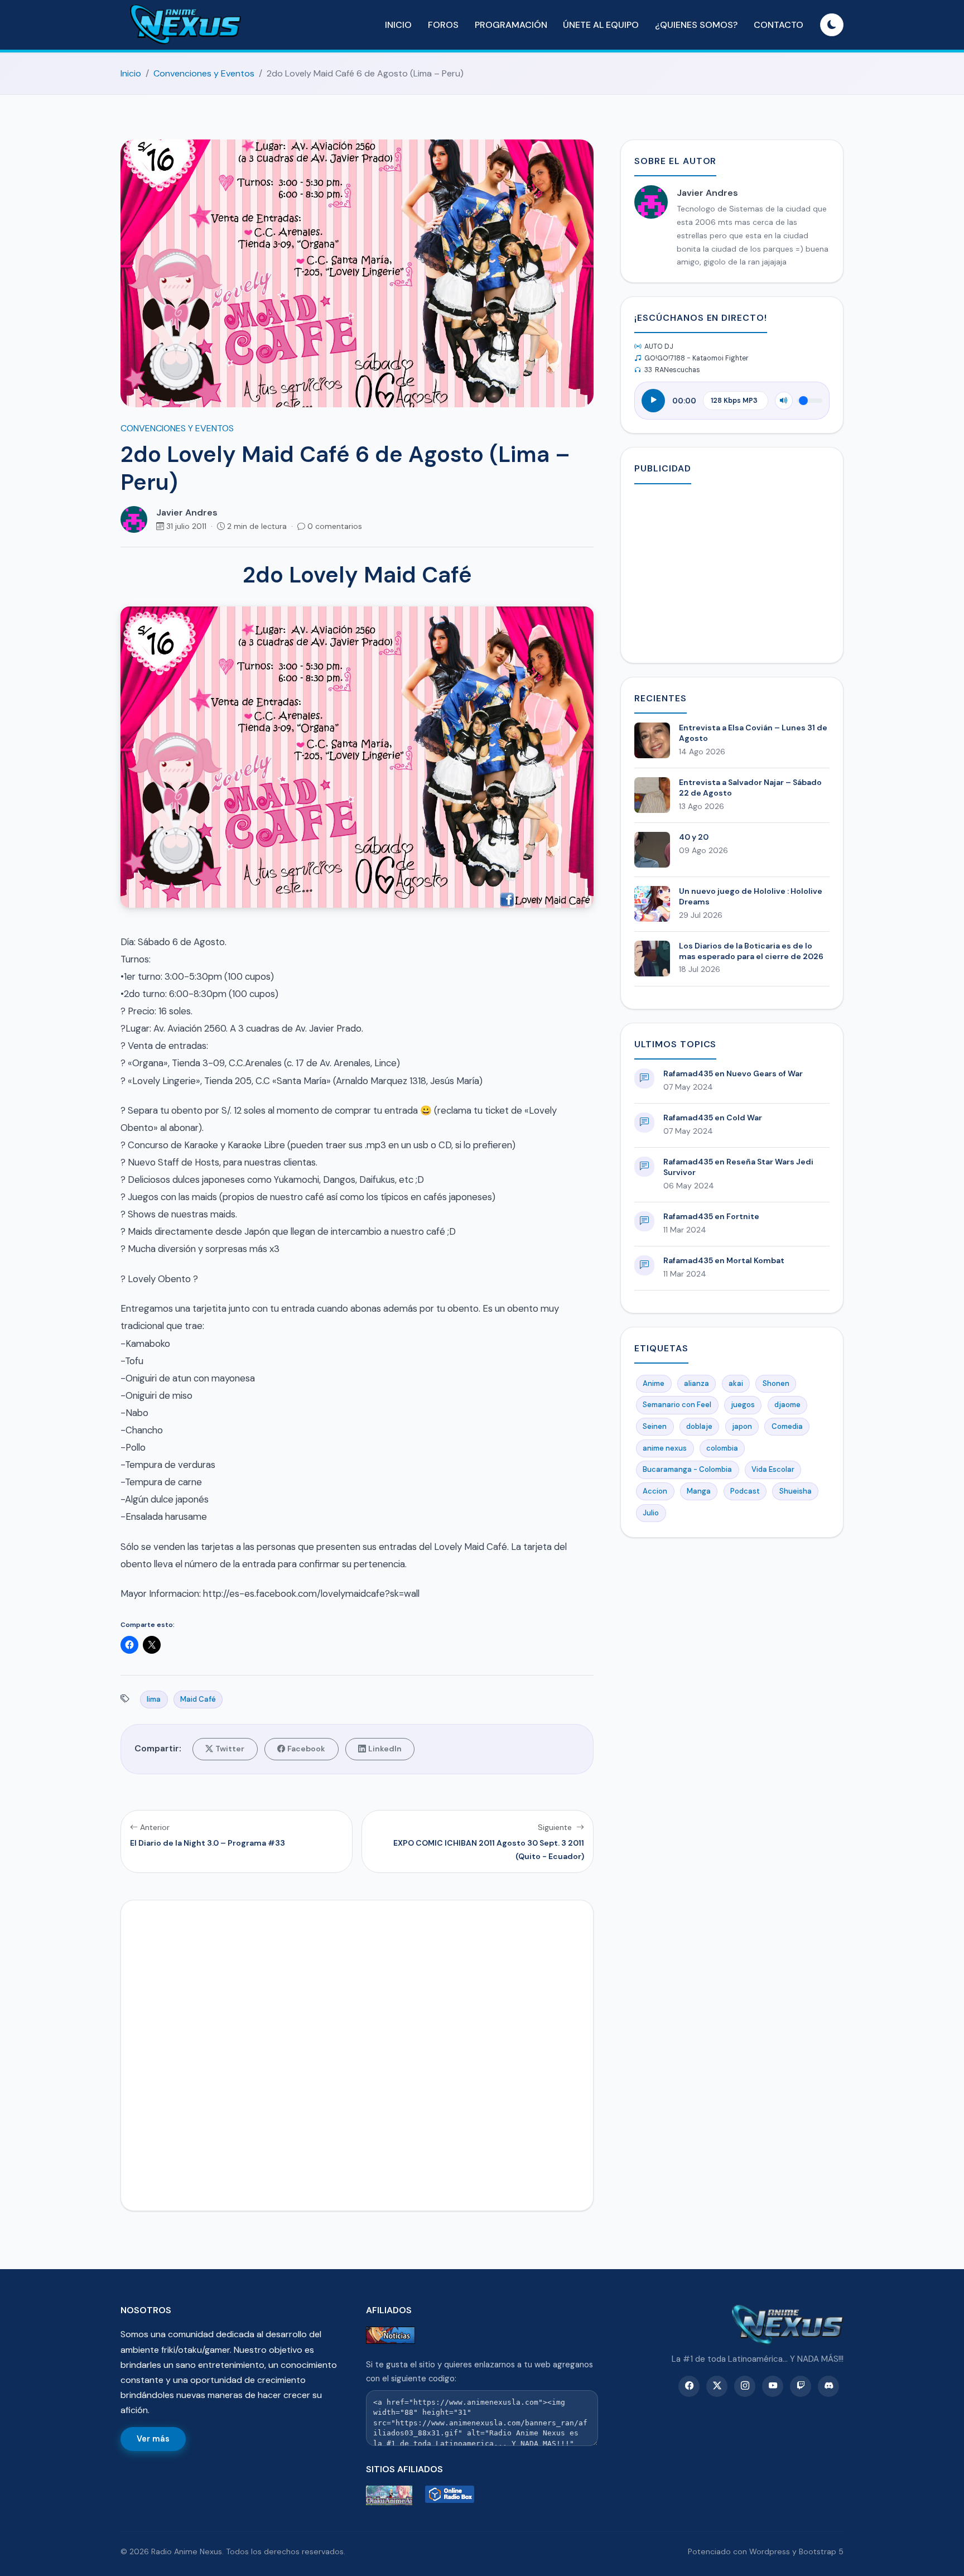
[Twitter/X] (717, 2386)
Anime (654, 1383)
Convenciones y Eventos (204, 73)
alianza (697, 1383)
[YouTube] (773, 2386)
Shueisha (796, 1491)
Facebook (306, 1749)
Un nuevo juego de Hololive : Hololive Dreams (751, 896)
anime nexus (665, 1448)
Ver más (153, 2439)
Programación (511, 25)
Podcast (745, 1491)
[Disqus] (357, 2053)
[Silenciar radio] (784, 401)
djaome (787, 1405)
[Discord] (828, 2386)
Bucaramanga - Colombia (687, 1469)
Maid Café (198, 1699)
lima (154, 1699)
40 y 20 (694, 837)
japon (742, 1426)
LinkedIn (385, 1749)
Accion (655, 1491)
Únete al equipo (601, 25)
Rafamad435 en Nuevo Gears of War (733, 1073)
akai (736, 1383)
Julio (651, 1513)
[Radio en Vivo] (452, 2495)
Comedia (787, 1426)
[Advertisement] (732, 571)
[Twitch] (801, 2386)
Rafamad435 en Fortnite (711, 1216)
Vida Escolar (773, 1469)
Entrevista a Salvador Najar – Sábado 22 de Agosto (750, 788)
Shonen (776, 1383)
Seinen (655, 1426)
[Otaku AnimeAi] (393, 2495)
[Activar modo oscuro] (832, 25)
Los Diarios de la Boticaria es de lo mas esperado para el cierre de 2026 (751, 951)
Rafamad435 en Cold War (713, 1118)
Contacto (779, 25)
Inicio (398, 25)
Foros (443, 25)
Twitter (230, 1749)
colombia (722, 1448)
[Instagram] (745, 2386)
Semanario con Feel (677, 1405)
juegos (743, 1405)
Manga (699, 1491)
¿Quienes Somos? (696, 25)
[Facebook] (689, 2386)
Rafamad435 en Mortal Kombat (724, 1260)
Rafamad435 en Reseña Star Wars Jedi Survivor (738, 1167)
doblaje (699, 1426)
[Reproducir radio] (653, 401)
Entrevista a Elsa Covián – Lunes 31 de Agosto (753, 733)
